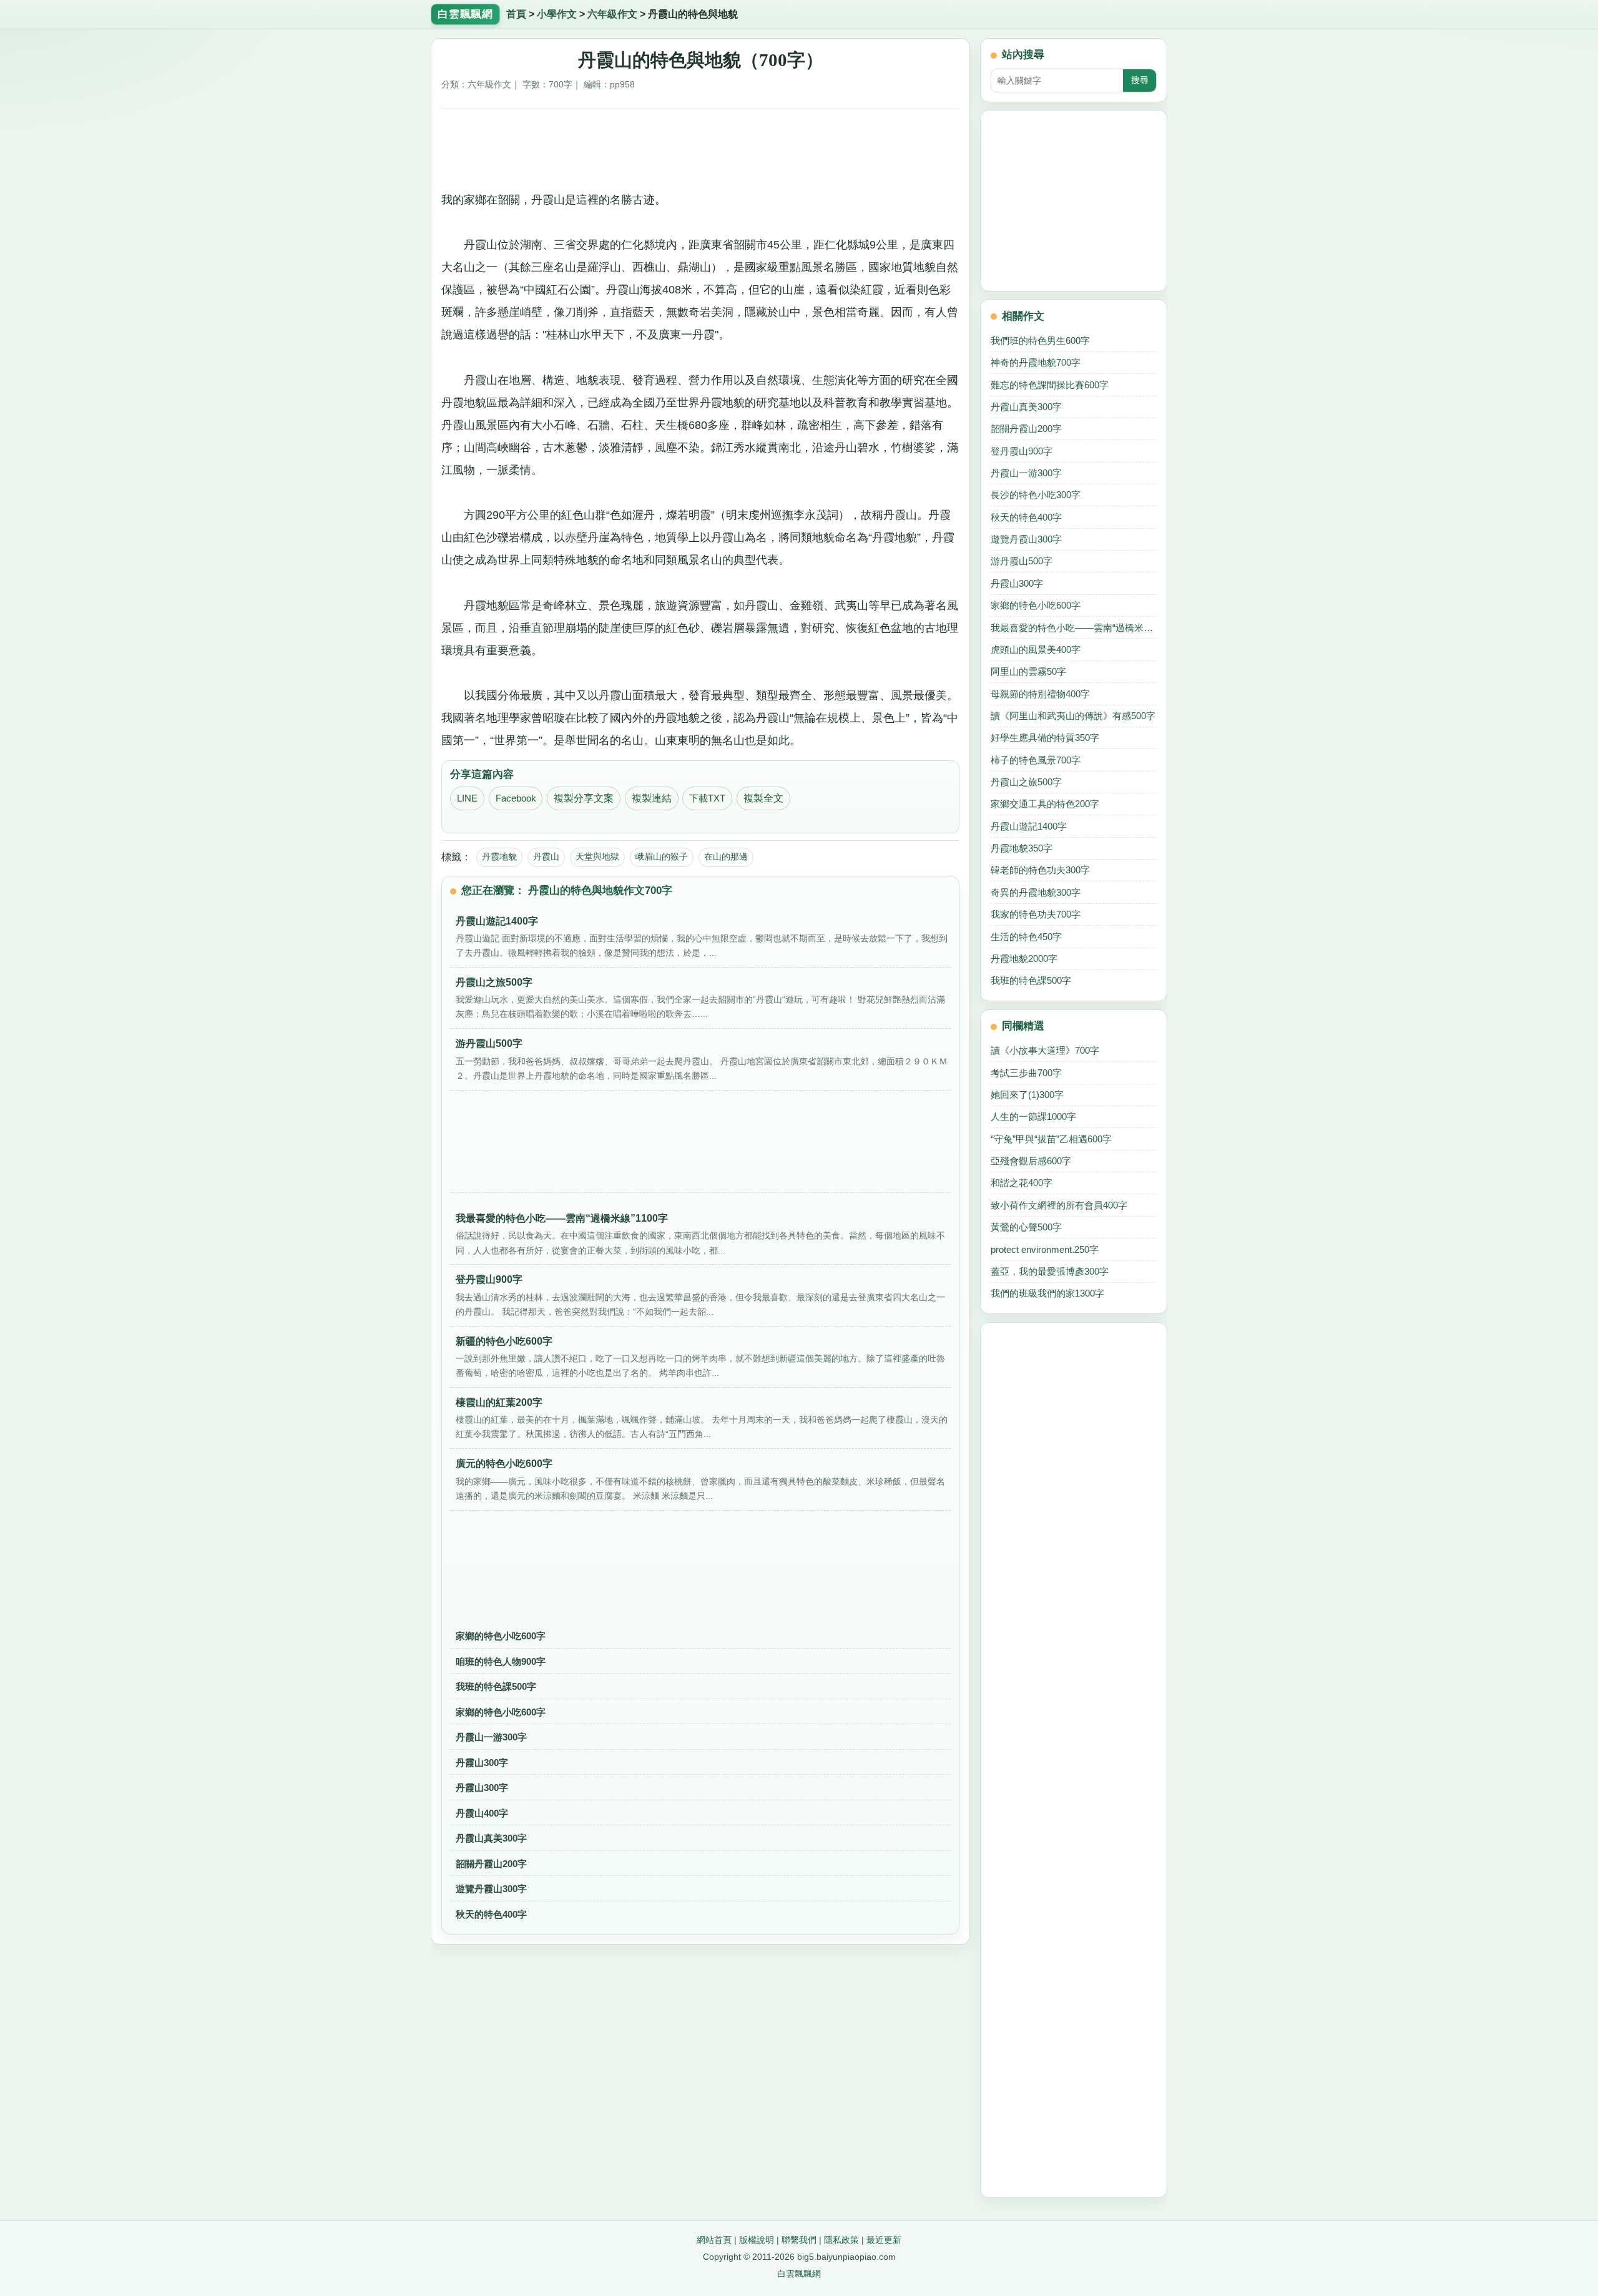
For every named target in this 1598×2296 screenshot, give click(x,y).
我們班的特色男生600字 (1040, 341)
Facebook (516, 798)
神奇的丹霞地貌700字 (1036, 362)
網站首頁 (714, 2240)
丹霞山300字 (482, 1763)
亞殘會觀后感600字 (1031, 1161)
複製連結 (652, 798)
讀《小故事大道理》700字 (1045, 1050)
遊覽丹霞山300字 (491, 1889)
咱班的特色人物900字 (501, 1661)
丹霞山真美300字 (491, 1838)
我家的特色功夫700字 (1036, 914)
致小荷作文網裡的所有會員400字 (1059, 1205)
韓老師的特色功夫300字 (1040, 870)
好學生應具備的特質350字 (1045, 738)
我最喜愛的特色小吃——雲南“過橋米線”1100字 (1074, 628)
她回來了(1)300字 (1027, 1095)
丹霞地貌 (499, 856)
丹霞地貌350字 (1022, 848)
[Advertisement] (701, 145)
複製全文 (763, 798)
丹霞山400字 (482, 1813)
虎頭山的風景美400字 (1036, 650)
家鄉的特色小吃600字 (501, 1636)
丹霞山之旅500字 (1026, 782)
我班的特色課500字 (496, 1686)
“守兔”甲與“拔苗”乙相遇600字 (1051, 1139)
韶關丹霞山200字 (491, 1864)
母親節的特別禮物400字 (1040, 694)
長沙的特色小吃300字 (1036, 495)
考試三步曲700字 (1026, 1073)
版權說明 (757, 2240)
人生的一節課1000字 (1033, 1116)
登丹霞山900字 (1022, 451)
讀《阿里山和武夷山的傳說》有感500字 (1073, 716)
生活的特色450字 (1026, 937)
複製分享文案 (584, 798)
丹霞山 (546, 856)
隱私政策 (841, 2240)
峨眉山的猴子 (662, 856)
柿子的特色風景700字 (1036, 760)
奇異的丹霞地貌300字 (1036, 892)
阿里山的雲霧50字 (1028, 671)
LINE (467, 798)
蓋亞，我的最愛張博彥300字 (1050, 1271)
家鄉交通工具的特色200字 (1045, 804)
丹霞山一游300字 (491, 1737)
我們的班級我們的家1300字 (1047, 1293)
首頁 (516, 14)
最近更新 (884, 2240)
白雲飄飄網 (799, 2274)
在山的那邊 (726, 856)
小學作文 (557, 14)
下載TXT (707, 798)
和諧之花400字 (1022, 1183)
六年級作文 (612, 14)
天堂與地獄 (597, 856)
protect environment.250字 (1045, 1249)
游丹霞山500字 (1022, 561)
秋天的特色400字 (491, 1914)
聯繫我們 (799, 2240)
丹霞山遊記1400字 (1029, 826)
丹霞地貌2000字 (1024, 959)
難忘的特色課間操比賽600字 (1050, 385)
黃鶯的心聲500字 (1026, 1227)
